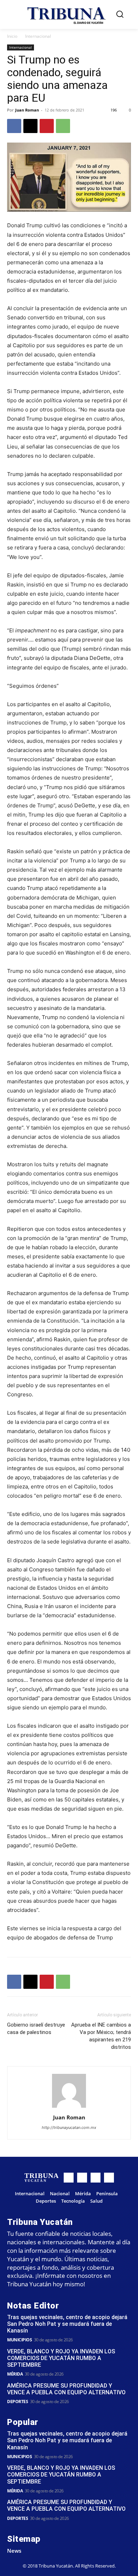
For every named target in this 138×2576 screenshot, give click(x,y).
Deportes (18, 2402)
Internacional (38, 36)
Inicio (12, 36)
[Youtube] (109, 2178)
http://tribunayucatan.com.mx (69, 2127)
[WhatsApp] (63, 126)
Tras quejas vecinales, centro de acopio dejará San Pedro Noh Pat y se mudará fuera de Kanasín (67, 2324)
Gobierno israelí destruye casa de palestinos (36, 2029)
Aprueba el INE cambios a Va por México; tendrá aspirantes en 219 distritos (101, 2036)
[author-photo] (69, 2108)
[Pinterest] (47, 126)
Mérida (15, 2374)
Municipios (19, 2340)
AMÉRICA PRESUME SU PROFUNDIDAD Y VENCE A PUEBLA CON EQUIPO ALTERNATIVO (66, 2389)
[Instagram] (82, 2178)
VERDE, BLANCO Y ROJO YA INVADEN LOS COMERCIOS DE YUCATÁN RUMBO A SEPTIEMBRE (61, 2358)
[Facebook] (14, 126)
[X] (30, 126)
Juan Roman (27, 110)
